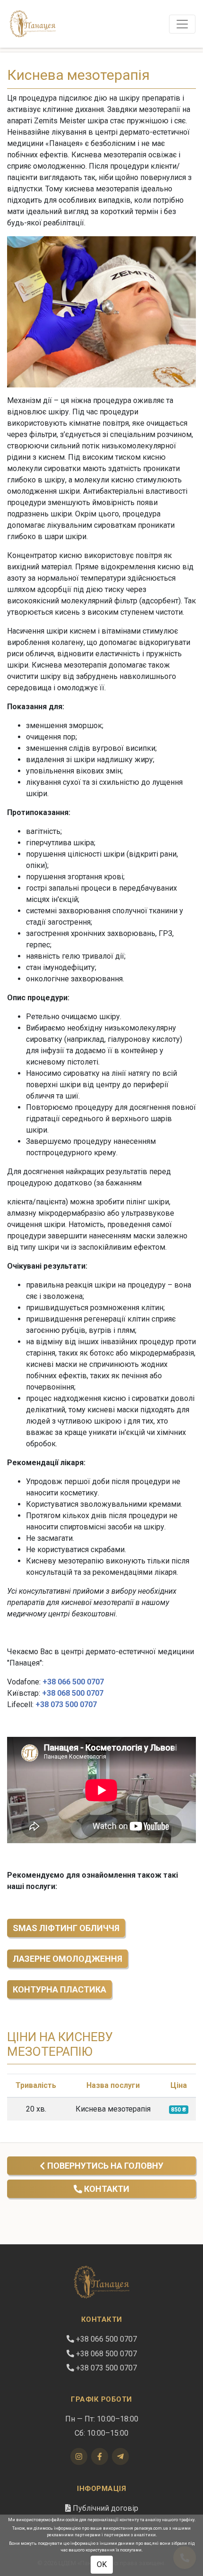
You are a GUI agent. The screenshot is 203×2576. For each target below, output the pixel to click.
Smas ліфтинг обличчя (66, 1928)
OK (102, 2564)
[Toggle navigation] (182, 24)
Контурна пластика (59, 1989)
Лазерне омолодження (68, 1959)
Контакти (106, 2189)
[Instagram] (79, 2456)
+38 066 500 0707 (73, 1682)
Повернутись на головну (104, 2166)
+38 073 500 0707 (66, 1704)
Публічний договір (105, 2508)
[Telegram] (120, 2456)
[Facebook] (100, 2456)
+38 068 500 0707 (73, 1693)
